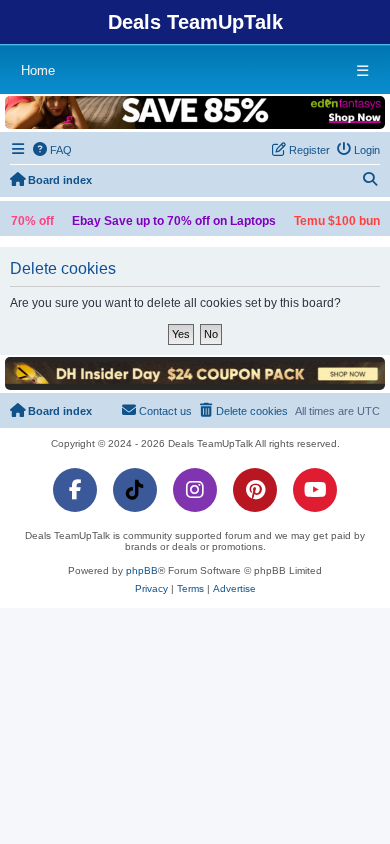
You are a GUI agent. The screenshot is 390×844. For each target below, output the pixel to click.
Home (38, 70)
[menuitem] (53, 150)
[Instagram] (195, 490)
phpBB (142, 570)
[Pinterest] (255, 490)
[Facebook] (75, 490)
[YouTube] (315, 490)
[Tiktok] (135, 490)
